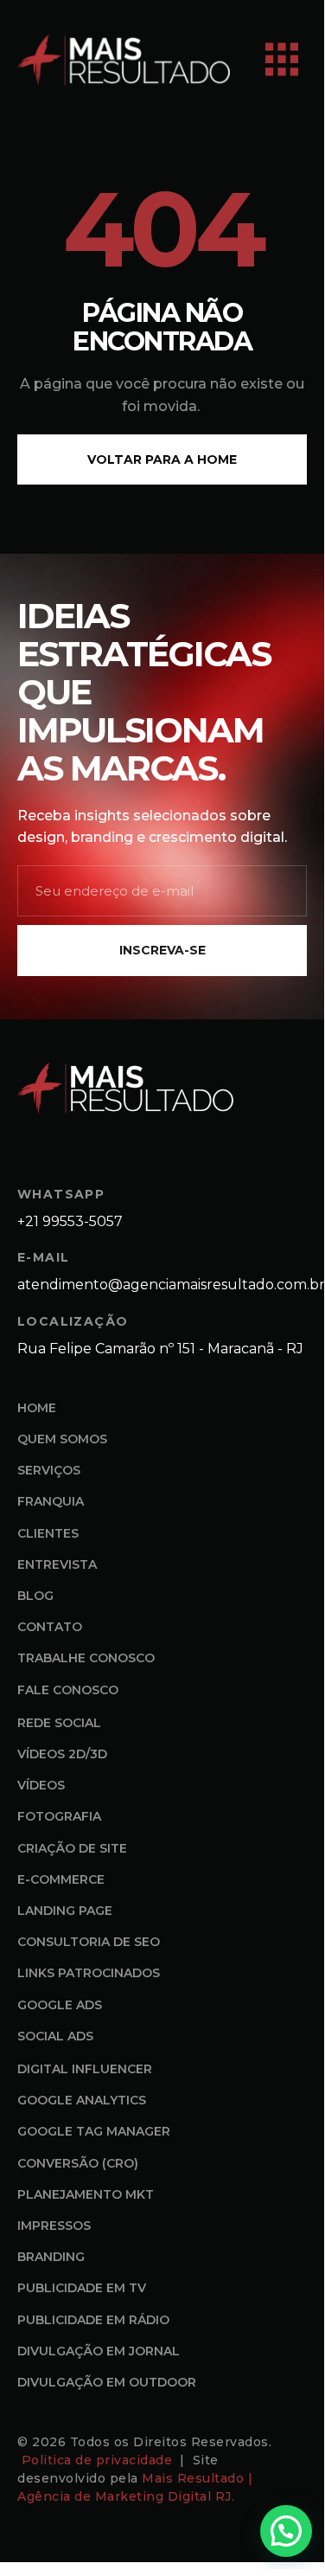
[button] (286, 2531)
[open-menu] (282, 60)
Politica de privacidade (99, 2460)
